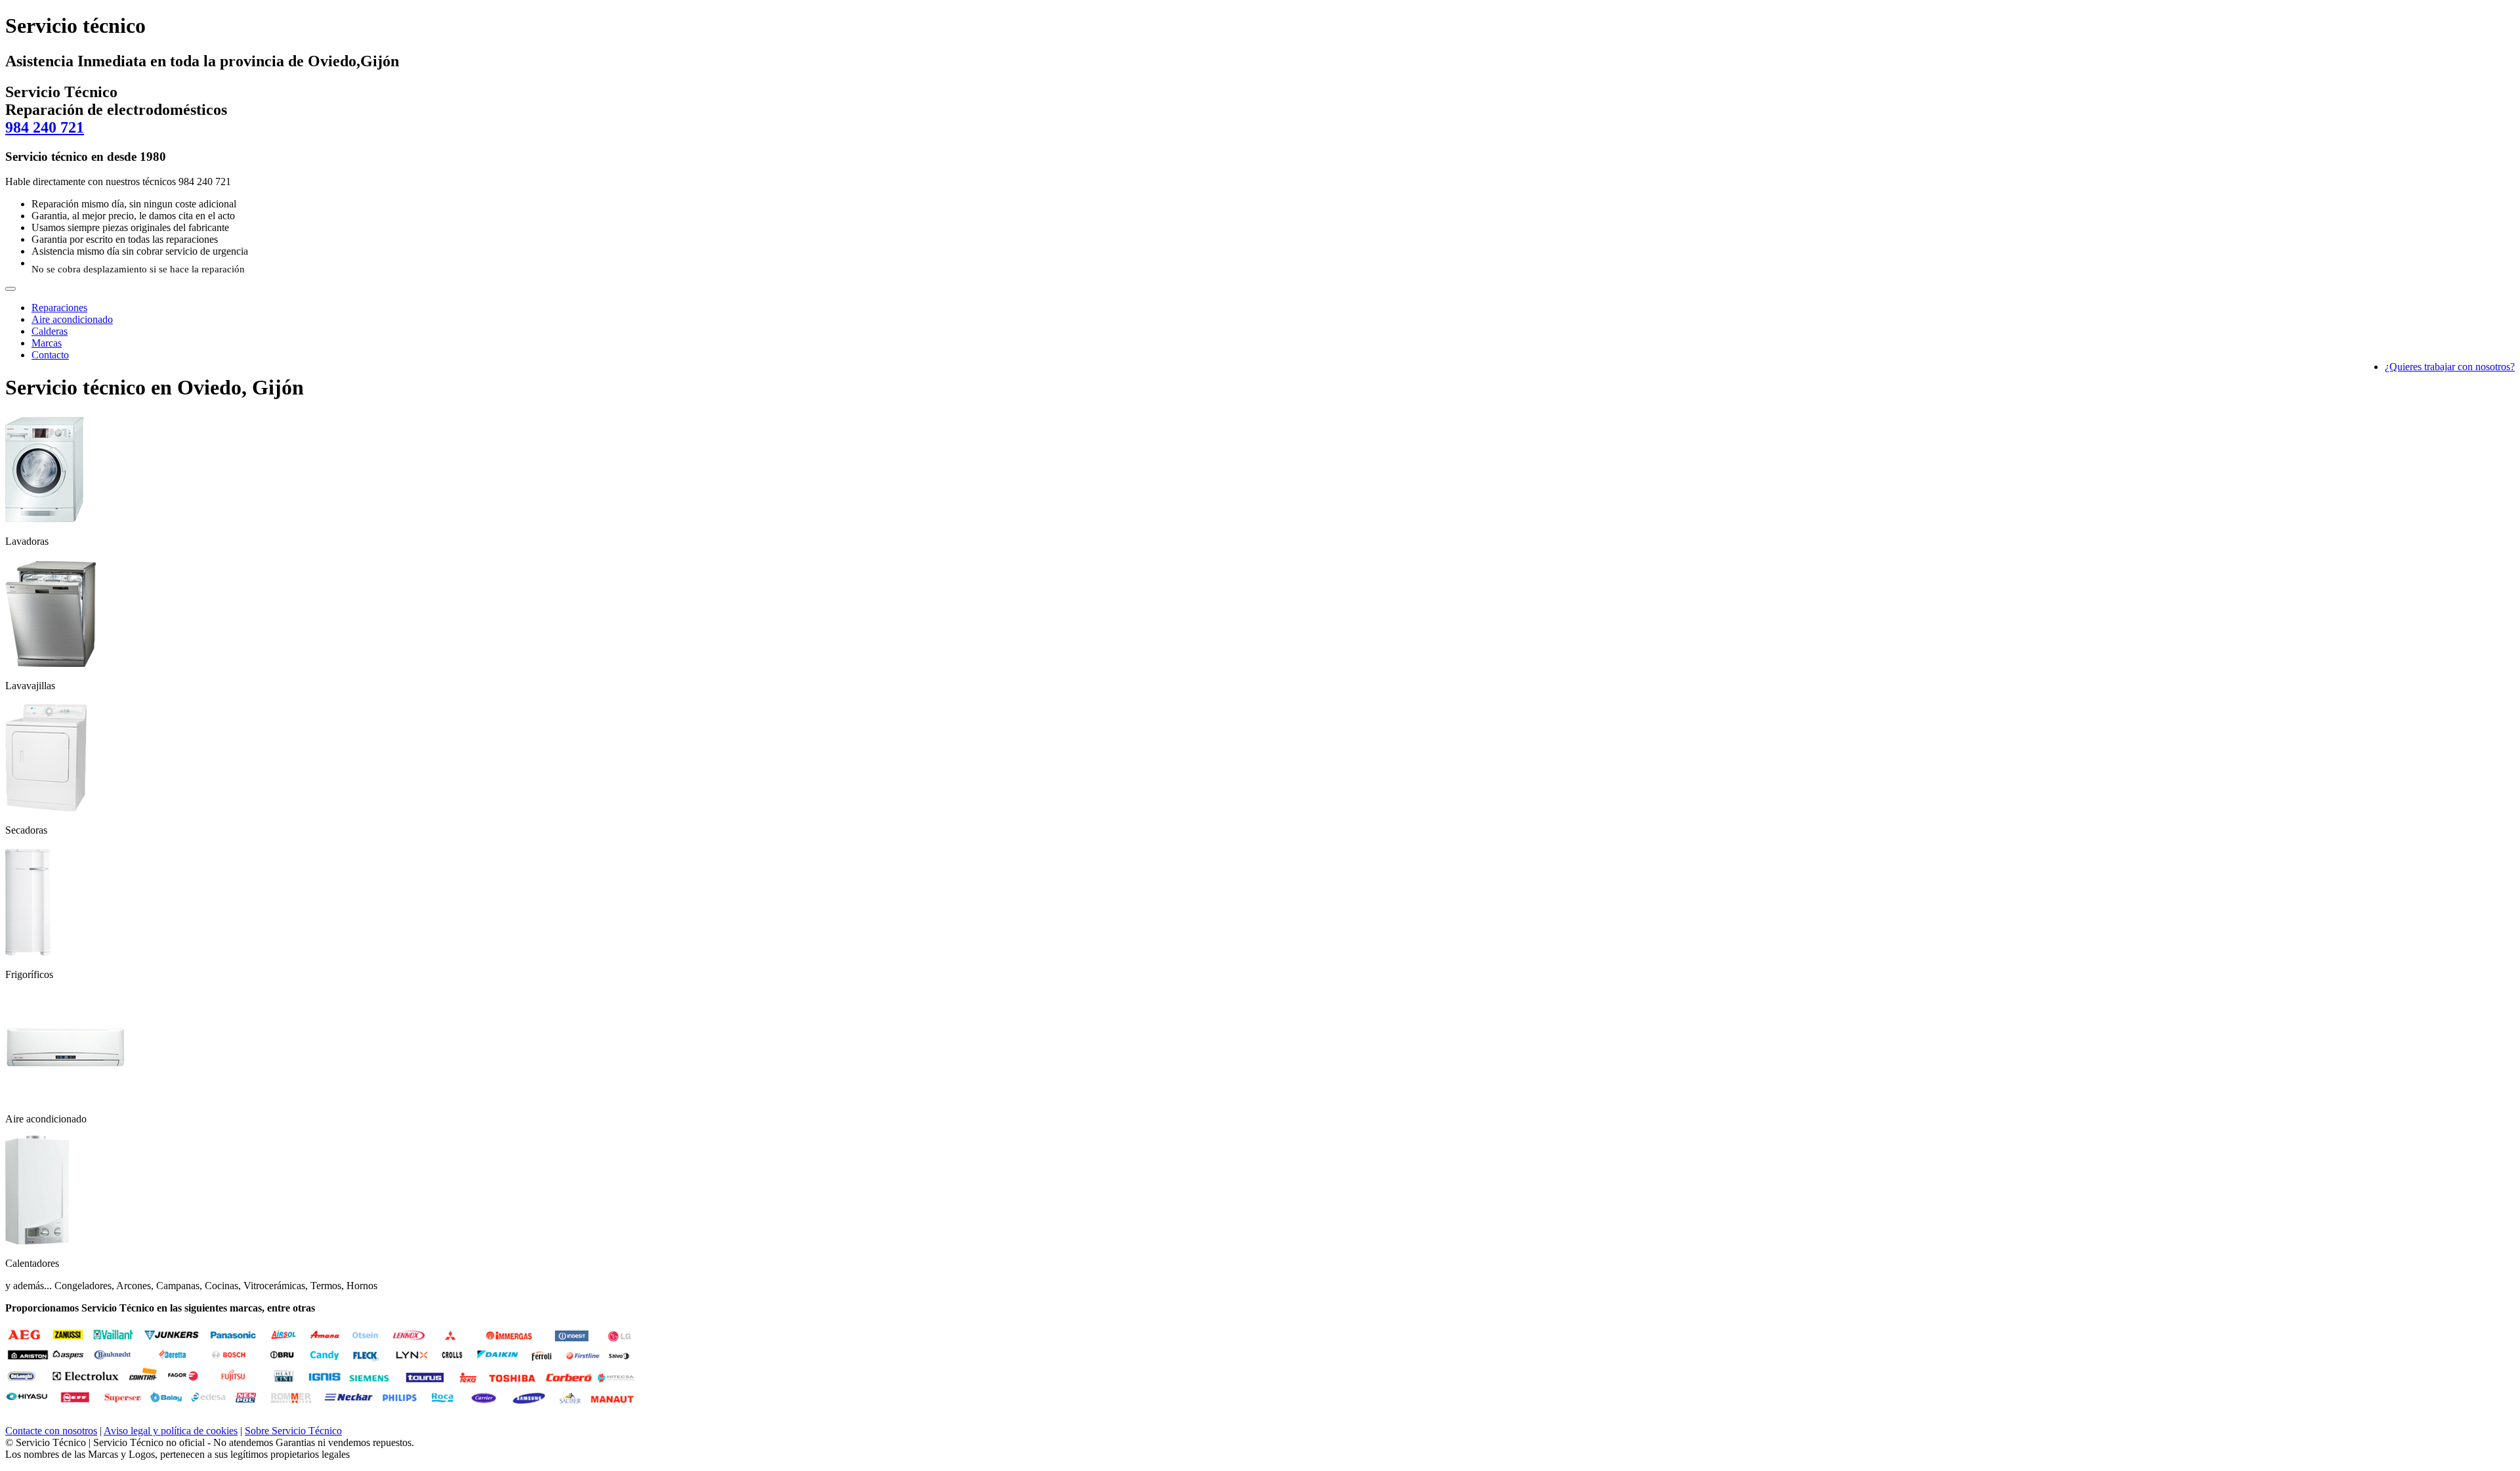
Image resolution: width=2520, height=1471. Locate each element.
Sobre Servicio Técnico (293, 1431)
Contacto (50, 355)
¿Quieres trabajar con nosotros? (2450, 367)
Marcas (47, 343)
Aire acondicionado (72, 319)
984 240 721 (45, 127)
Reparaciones (59, 308)
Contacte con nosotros (51, 1431)
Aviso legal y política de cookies (171, 1431)
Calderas (50, 331)
